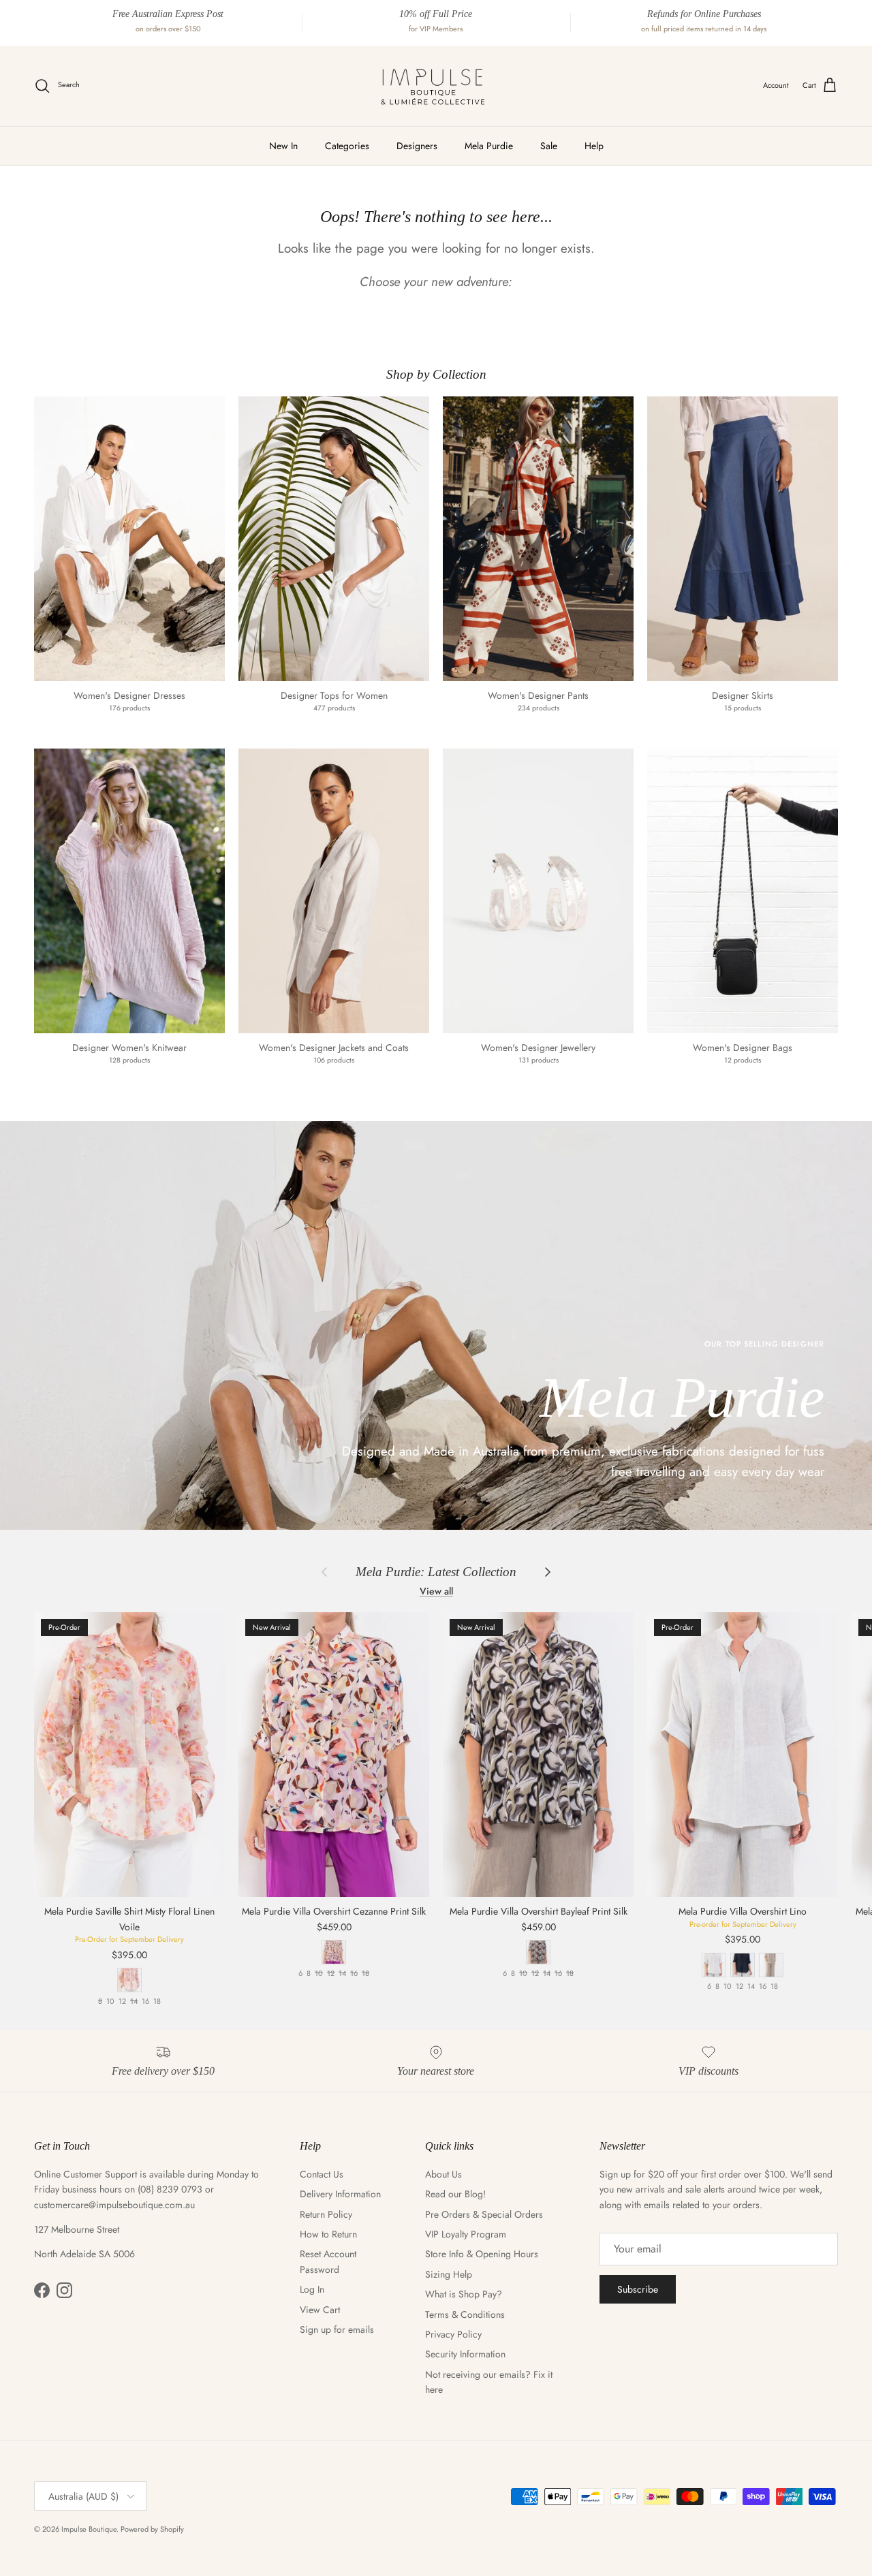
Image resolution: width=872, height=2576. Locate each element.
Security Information (465, 2354)
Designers (417, 146)
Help (594, 146)
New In (283, 146)
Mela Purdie (489, 146)
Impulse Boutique (89, 2529)
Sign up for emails (337, 2329)
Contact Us (322, 2174)
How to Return (328, 2234)
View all (436, 1591)
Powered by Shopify (152, 2529)
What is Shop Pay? (464, 2294)
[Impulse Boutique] (436, 86)
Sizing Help (449, 2274)
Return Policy (326, 2214)
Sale (549, 146)
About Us (443, 2174)
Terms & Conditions (465, 2314)
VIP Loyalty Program (466, 2234)
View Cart (320, 2310)
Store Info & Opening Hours (482, 2254)
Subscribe (638, 2289)
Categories (347, 146)
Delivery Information (340, 2194)
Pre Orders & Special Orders (484, 2214)
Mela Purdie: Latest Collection (436, 1572)
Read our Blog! (455, 2194)
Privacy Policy (453, 2334)
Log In (312, 2289)
